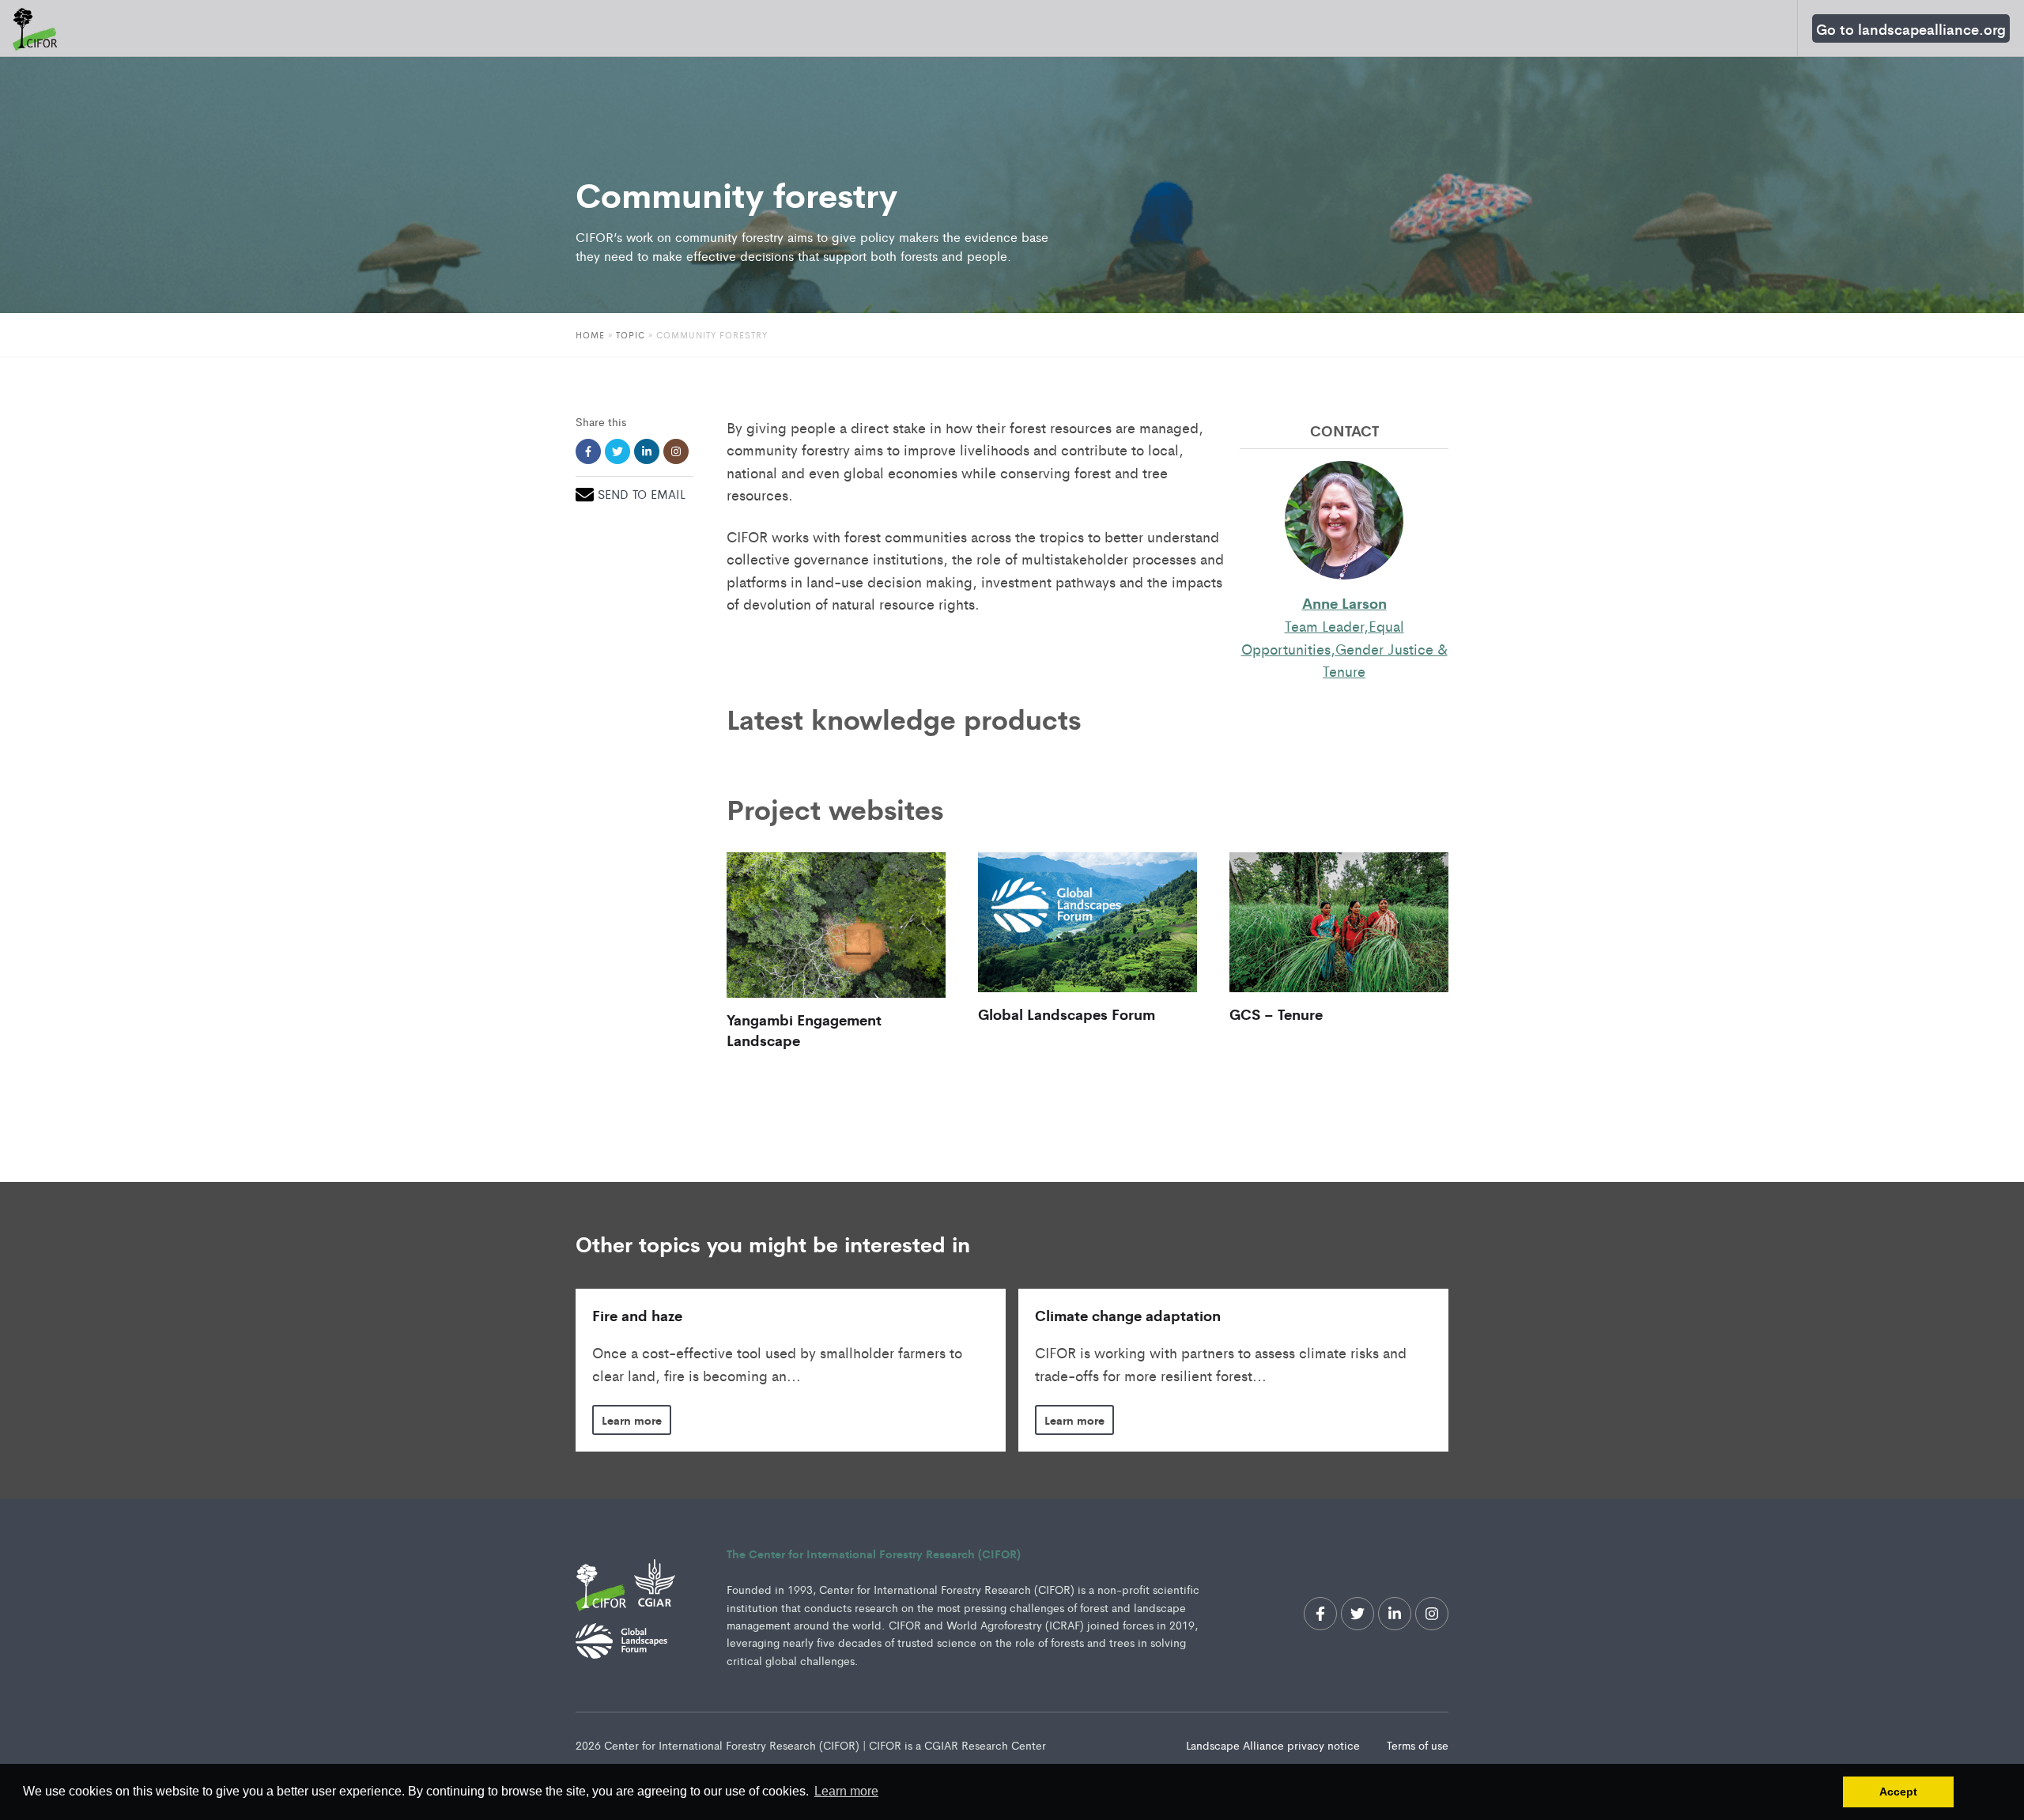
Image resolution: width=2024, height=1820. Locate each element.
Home (590, 334)
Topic (631, 334)
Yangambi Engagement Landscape (804, 1029)
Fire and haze (637, 1315)
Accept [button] (1898, 1792)
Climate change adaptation (1128, 1315)
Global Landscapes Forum (1067, 1014)
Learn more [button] (846, 1791)
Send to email (642, 494)
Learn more (632, 1420)
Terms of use (1418, 1745)
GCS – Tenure (1276, 1014)
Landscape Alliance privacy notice (1274, 1745)
